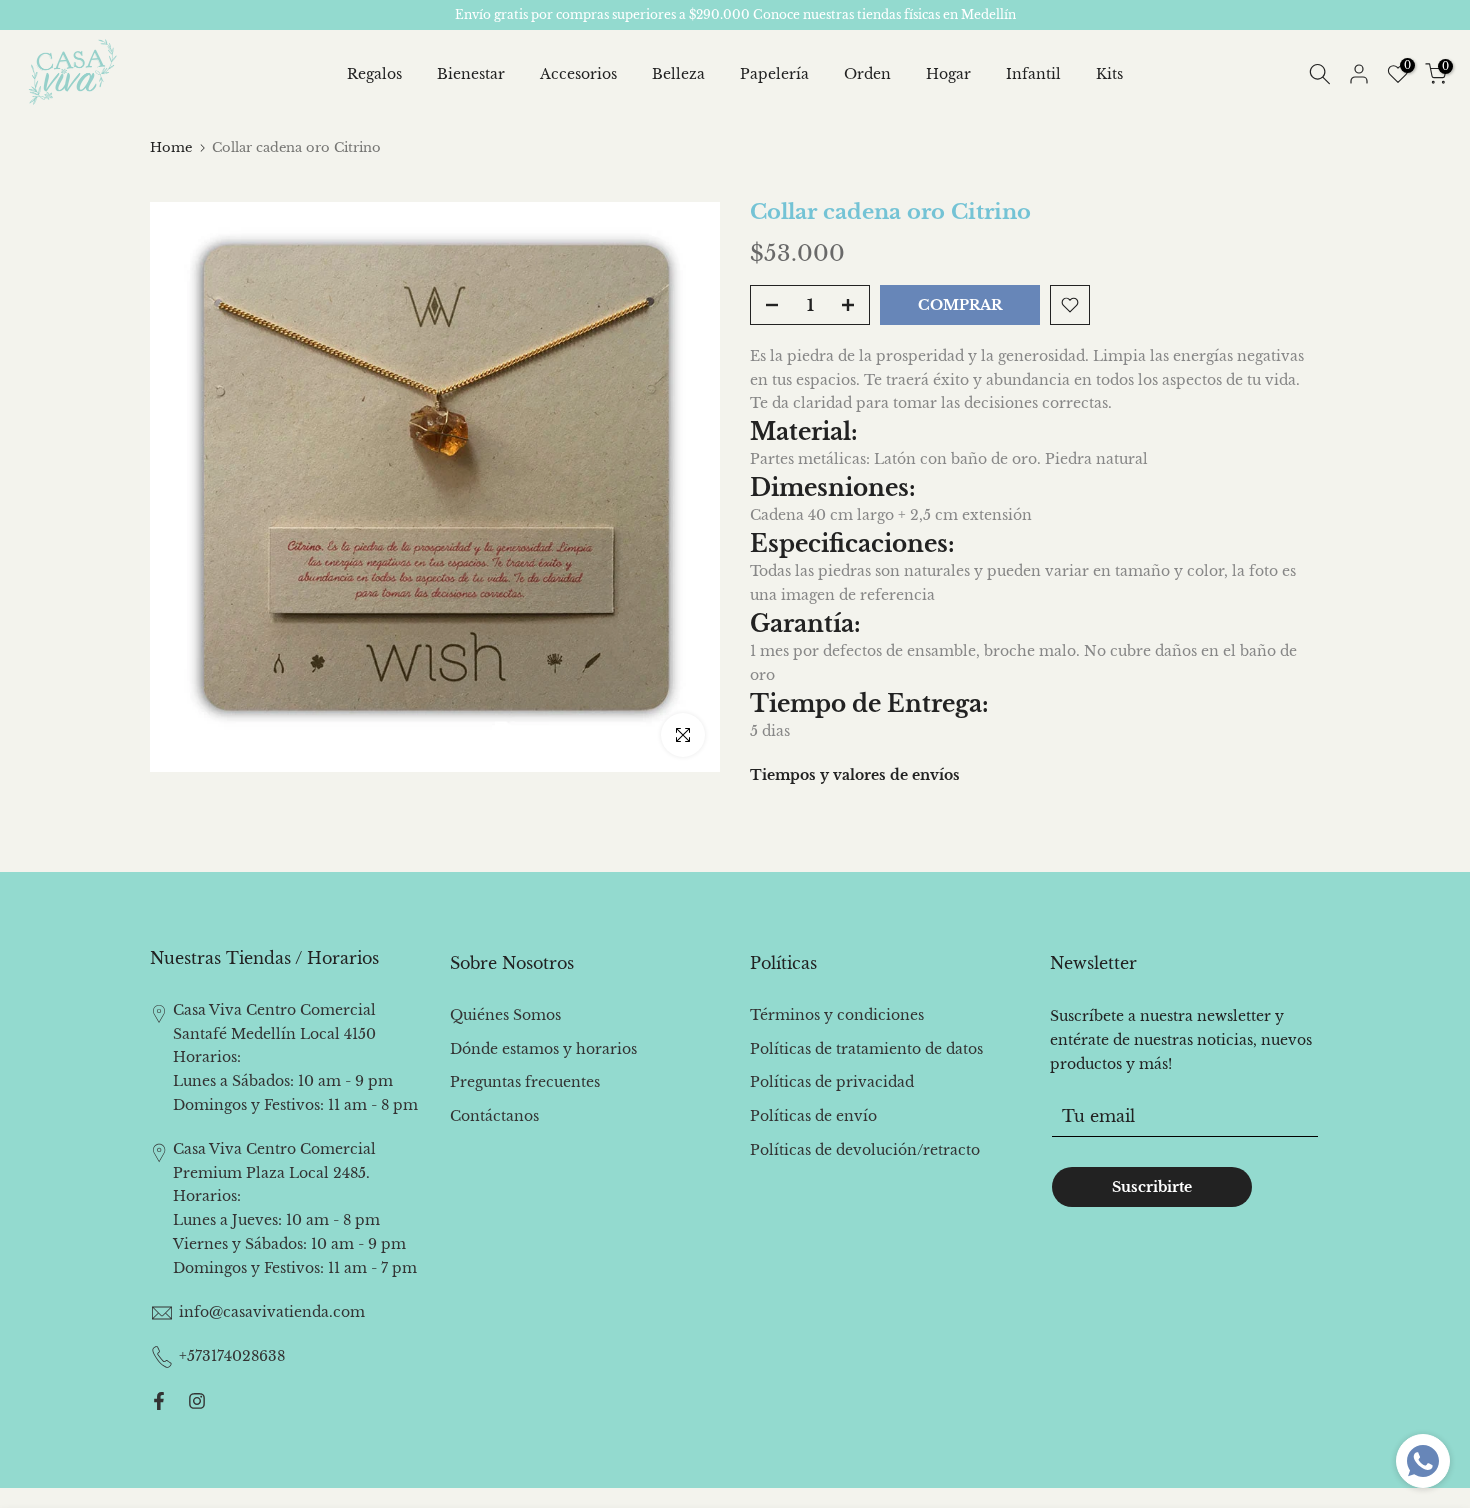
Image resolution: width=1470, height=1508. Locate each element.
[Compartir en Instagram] (197, 1401)
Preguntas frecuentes (525, 1082)
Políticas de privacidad (832, 1082)
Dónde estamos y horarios (543, 1049)
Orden (867, 74)
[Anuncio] (735, 15)
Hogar (948, 74)
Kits (1109, 74)
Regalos (374, 74)
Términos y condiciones (837, 1015)
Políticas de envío (813, 1116)
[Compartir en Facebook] (159, 1401)
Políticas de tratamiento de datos (866, 1049)
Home (171, 147)
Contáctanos (494, 1116)
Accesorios (578, 74)
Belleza (678, 74)
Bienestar (471, 74)
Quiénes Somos (505, 1015)
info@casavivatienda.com (272, 1312)
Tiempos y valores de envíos (855, 775)
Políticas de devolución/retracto (865, 1150)
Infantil (1033, 74)
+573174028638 (232, 1356)
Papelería (774, 74)
